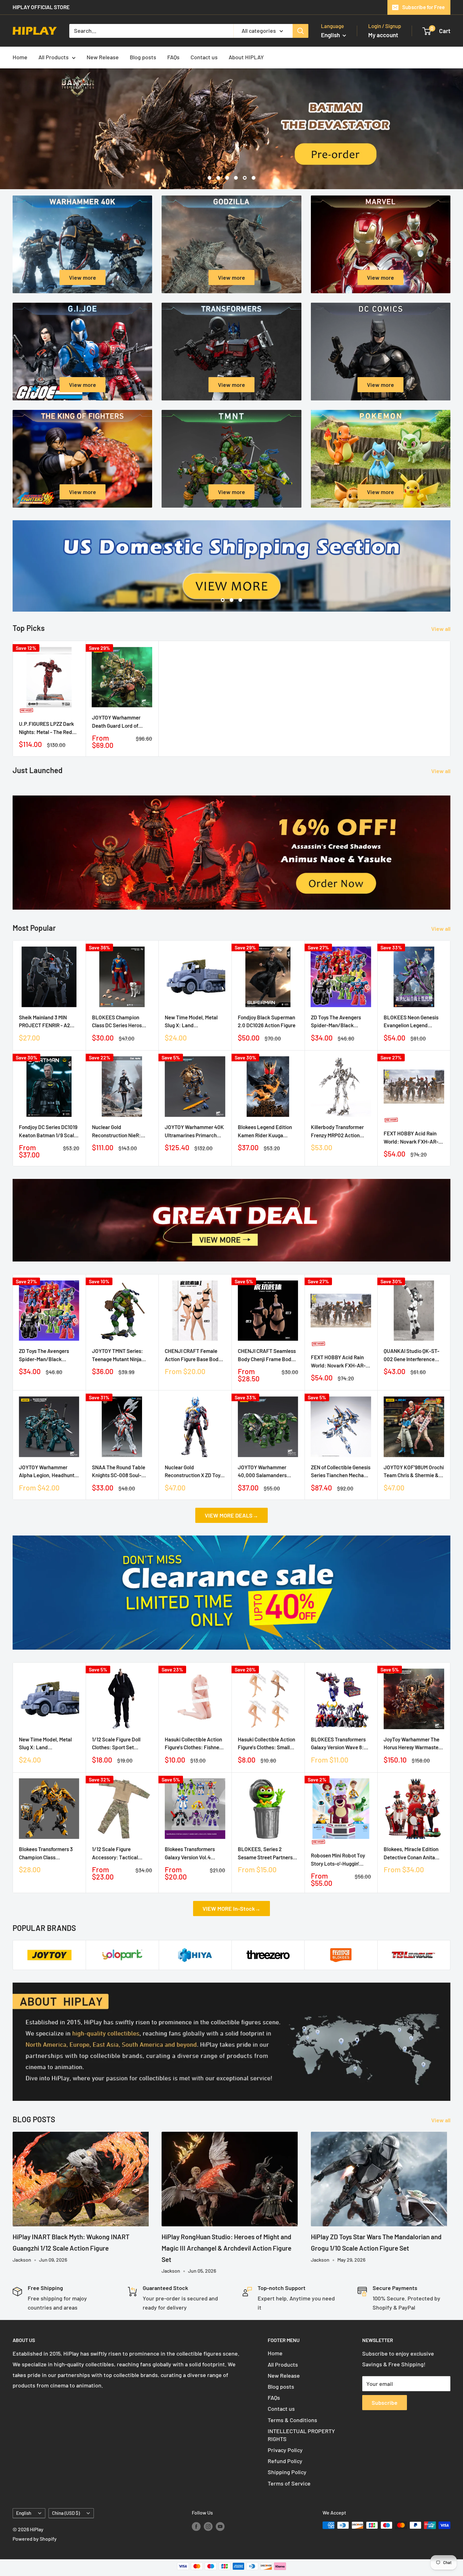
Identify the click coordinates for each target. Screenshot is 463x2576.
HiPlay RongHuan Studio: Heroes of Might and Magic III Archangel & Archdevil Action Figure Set (226, 2248)
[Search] (300, 31)
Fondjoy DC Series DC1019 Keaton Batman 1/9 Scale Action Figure (48, 1131)
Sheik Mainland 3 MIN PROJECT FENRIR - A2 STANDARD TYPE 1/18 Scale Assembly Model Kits (45, 1022)
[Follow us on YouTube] (220, 2526)
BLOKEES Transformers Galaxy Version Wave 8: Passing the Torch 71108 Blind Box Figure (338, 1744)
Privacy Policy (285, 2450)
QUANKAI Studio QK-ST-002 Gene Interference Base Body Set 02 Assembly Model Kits (412, 1355)
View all (441, 629)
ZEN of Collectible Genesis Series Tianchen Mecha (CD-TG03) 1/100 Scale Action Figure (341, 1472)
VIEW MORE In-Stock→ (231, 1909)
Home (20, 57)
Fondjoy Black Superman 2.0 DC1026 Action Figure (267, 1021)
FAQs (173, 57)
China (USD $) (66, 2513)
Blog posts (143, 57)
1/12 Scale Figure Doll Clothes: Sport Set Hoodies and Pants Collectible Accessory (117, 1744)
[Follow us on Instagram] (208, 2526)
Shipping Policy (287, 2472)
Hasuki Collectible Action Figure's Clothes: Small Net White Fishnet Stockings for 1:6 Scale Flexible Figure (266, 1744)
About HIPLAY (246, 57)
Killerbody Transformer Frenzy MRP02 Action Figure (337, 1131)
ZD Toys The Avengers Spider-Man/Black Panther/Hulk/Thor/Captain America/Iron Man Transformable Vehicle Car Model (341, 1022)
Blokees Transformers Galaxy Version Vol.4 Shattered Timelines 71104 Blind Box (195, 1853)
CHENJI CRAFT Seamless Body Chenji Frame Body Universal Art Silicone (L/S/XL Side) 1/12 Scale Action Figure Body (267, 1355)
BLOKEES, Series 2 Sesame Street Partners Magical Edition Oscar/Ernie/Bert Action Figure (266, 1853)
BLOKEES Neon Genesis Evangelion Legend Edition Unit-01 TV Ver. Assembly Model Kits (411, 1022)
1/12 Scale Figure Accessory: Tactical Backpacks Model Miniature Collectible (115, 1853)
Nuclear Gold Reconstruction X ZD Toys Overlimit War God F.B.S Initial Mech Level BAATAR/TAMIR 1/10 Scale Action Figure (194, 1472)
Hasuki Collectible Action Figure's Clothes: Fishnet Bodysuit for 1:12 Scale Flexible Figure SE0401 (193, 1744)
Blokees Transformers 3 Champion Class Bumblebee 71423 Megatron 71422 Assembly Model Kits (49, 1853)
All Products (54, 57)
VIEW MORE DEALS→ (231, 1515)
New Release (103, 57)
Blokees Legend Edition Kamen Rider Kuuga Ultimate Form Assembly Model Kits (266, 1131)
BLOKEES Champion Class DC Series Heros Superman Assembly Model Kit (117, 1022)
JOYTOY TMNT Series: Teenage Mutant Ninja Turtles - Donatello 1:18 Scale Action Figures (118, 1355)
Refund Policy (285, 2461)
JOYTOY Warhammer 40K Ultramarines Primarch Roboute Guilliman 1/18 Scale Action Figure (194, 1131)
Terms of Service (289, 2483)
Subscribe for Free (423, 7)
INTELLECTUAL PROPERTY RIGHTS (301, 2435)
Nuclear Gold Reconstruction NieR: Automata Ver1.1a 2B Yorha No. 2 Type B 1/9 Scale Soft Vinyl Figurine (120, 1131)
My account (383, 35)
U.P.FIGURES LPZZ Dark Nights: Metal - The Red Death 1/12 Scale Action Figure (46, 728)
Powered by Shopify (35, 2539)
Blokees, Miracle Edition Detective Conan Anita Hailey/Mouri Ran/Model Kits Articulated (411, 1853)
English (24, 2513)
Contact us (204, 57)
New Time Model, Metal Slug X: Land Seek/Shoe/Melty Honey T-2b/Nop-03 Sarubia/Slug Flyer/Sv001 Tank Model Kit (195, 1022)
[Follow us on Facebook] (196, 2526)
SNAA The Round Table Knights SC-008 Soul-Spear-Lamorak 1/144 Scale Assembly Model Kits (119, 1472)
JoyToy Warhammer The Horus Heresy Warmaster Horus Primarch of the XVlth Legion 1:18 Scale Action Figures (412, 1744)
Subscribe (385, 2403)
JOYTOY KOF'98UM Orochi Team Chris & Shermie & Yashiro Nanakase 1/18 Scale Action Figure (414, 1472)
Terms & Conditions (292, 2420)
